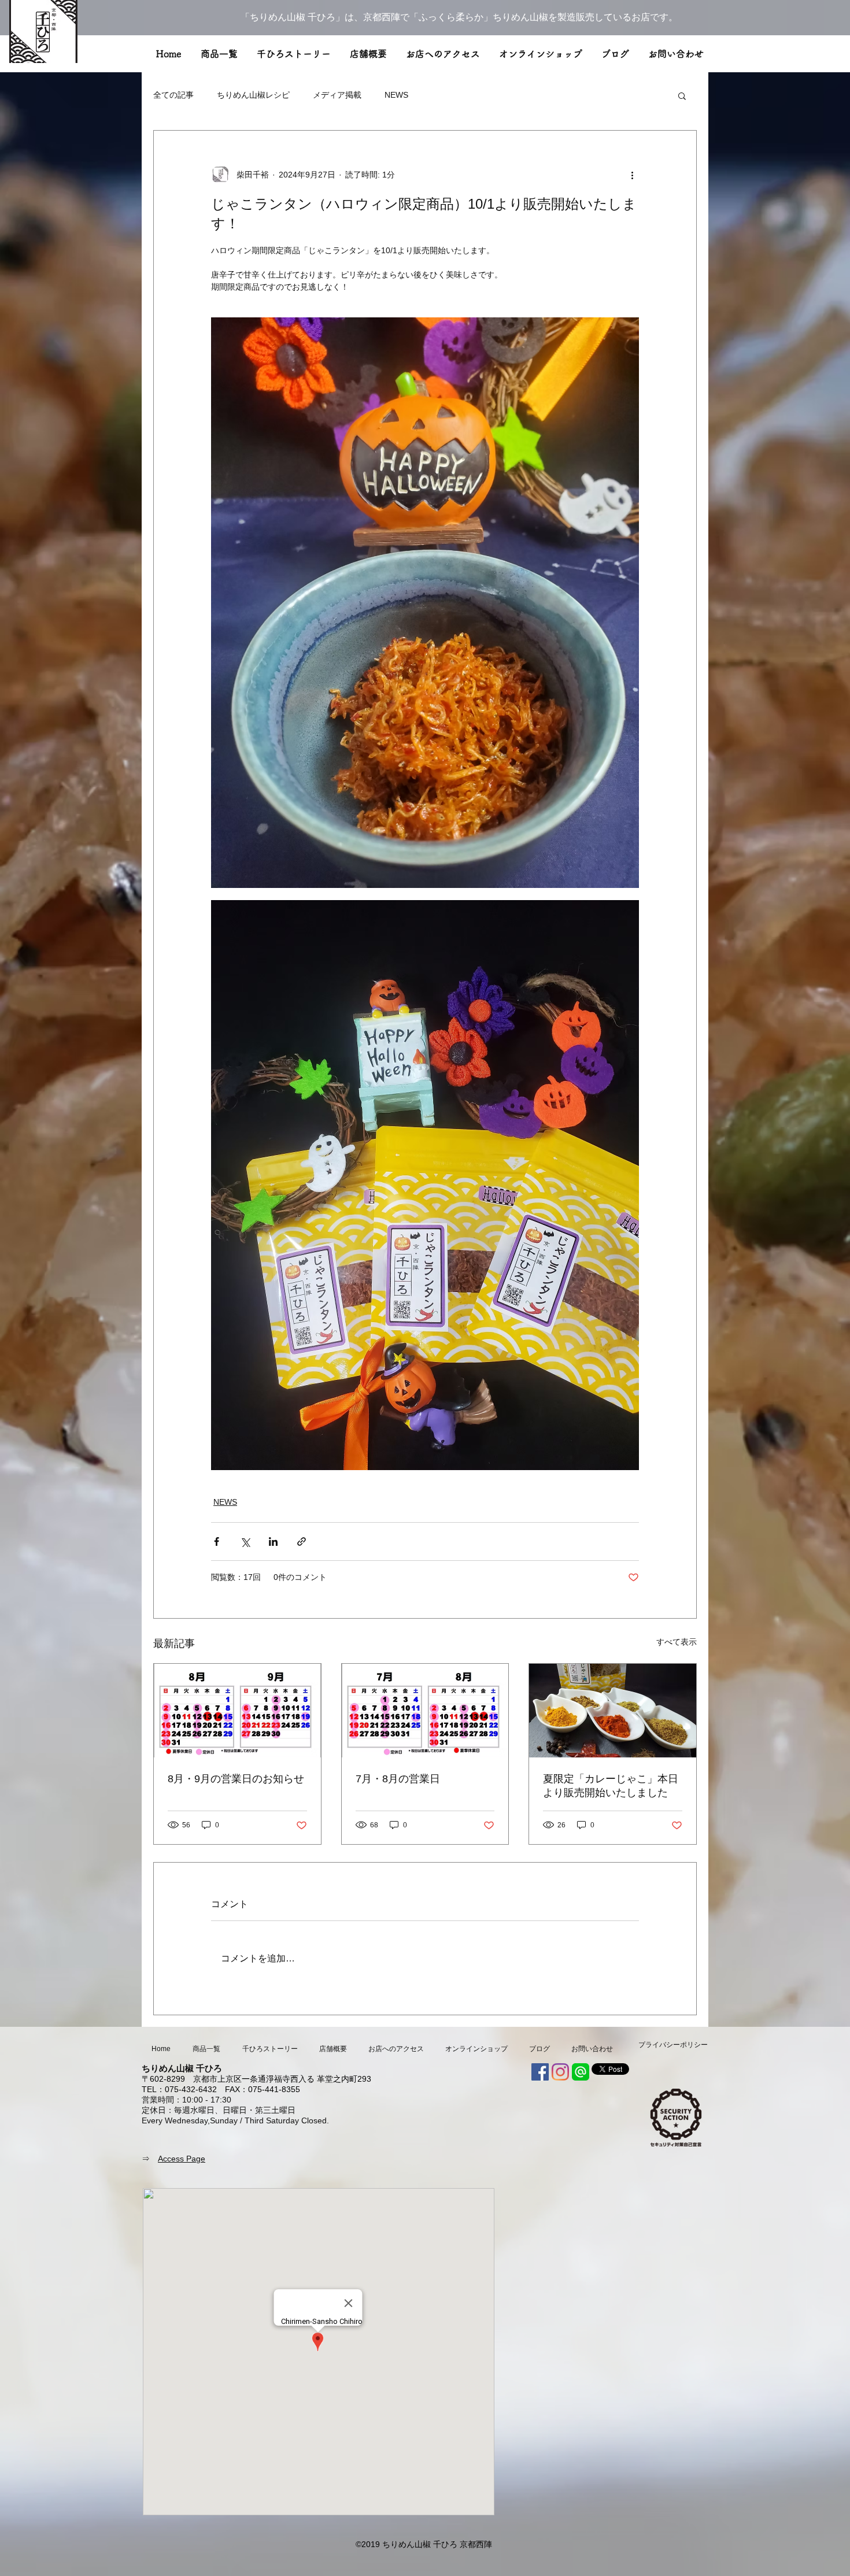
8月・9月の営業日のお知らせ (236, 1779)
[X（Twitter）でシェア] (245, 1541)
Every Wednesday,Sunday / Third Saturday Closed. (235, 2120)
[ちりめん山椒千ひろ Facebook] (540, 2072)
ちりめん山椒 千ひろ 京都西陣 (437, 2544)
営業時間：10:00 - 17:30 (186, 2100)
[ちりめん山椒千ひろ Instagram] (560, 2072)
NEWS (396, 95)
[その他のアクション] (632, 175)
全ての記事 (173, 95)
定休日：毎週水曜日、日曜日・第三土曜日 (219, 2110)
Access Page (182, 2159)
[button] (682, 95)
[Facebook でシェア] (217, 1541)
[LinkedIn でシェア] (273, 1541)
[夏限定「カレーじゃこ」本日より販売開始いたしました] (613, 1711)
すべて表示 (677, 1642)
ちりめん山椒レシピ (253, 95)
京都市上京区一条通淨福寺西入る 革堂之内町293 (282, 2079)
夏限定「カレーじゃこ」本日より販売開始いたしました (611, 1786)
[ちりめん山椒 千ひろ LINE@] (581, 2072)
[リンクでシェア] (302, 1541)
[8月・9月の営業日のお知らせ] (237, 1711)
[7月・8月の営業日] (425, 1711)
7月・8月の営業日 (398, 1779)
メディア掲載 (337, 95)
